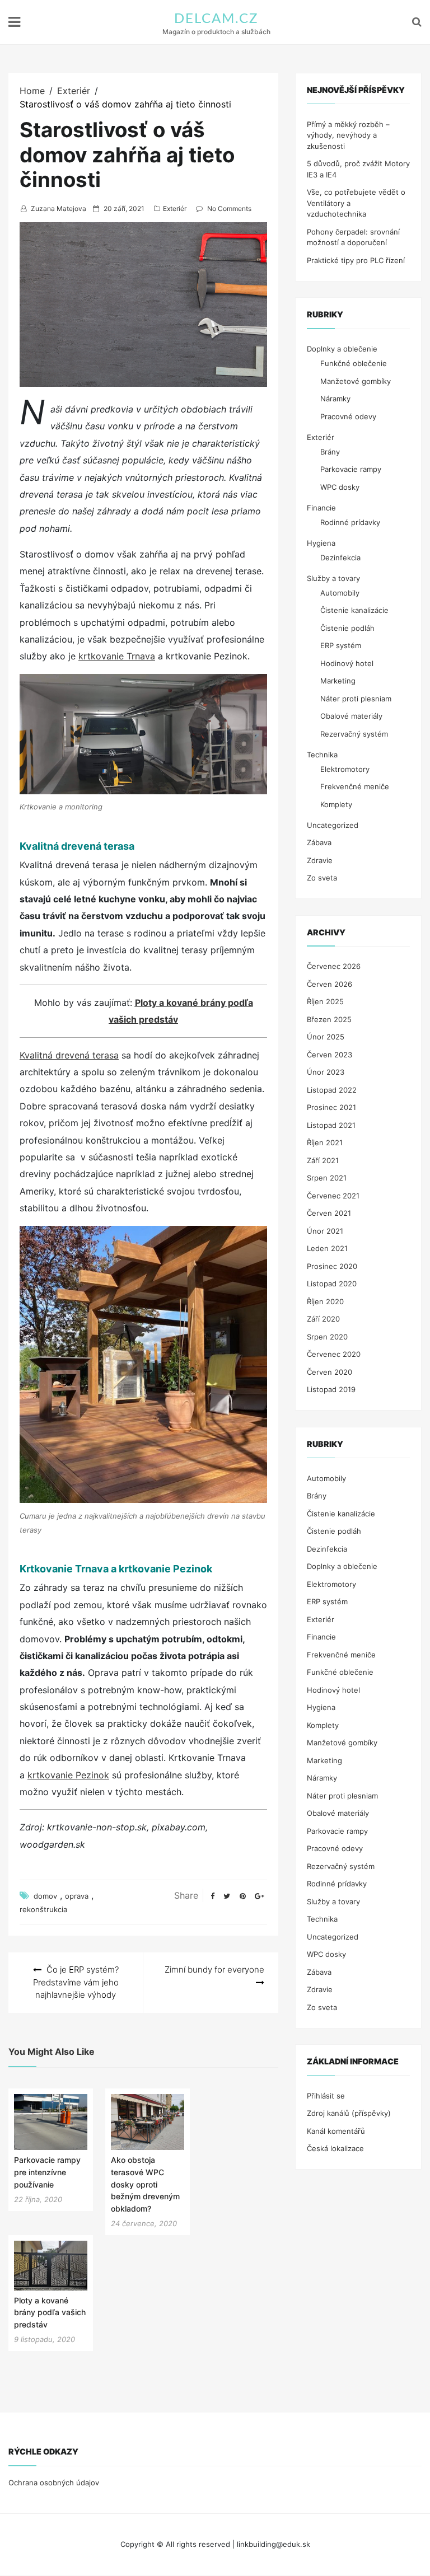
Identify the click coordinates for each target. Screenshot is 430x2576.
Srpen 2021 (327, 1178)
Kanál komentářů (336, 2131)
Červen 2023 (329, 1055)
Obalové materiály (351, 716)
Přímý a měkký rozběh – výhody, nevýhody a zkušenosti (348, 135)
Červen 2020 (329, 1372)
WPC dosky (340, 487)
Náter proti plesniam (356, 699)
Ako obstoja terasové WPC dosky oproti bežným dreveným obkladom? (145, 2184)
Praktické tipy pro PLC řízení (356, 260)
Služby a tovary (333, 578)
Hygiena (321, 543)
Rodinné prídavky (350, 522)
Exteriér (175, 209)
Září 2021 (323, 1160)
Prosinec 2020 (332, 1266)
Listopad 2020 (332, 1284)
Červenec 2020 (334, 1354)
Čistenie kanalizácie (354, 610)
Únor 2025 (326, 1037)
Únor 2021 (325, 1231)
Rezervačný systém (354, 734)
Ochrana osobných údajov (54, 2483)
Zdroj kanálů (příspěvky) (349, 2113)
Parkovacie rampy (351, 469)
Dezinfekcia (340, 558)
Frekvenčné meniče (355, 786)
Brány (330, 452)
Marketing (338, 681)
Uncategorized (333, 825)
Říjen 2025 (325, 1001)
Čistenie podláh (347, 628)
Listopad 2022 (332, 1090)
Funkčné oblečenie (354, 363)
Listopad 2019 (331, 1389)
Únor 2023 (326, 1072)
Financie (321, 508)
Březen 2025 (329, 1019)
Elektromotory (345, 769)
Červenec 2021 (333, 1196)
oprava (77, 1896)
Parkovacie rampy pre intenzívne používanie (47, 2172)
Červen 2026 (329, 984)
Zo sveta (322, 878)
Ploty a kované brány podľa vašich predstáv (50, 2312)
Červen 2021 (329, 1213)
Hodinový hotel (347, 663)
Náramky (335, 399)
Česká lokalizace (335, 2148)
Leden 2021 (327, 1248)
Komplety (336, 804)
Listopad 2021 (331, 1125)
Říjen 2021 (325, 1142)
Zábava (319, 842)
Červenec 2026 (334, 966)
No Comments (229, 209)
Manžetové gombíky (356, 381)
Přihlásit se (326, 2096)
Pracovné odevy (348, 416)
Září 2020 (323, 1319)
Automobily (340, 593)
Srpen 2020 (327, 1337)
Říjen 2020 (325, 1301)
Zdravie (320, 860)
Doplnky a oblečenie (342, 349)
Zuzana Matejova (59, 209)
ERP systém (341, 645)
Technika (322, 755)
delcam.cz (216, 19)
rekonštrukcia (43, 1909)
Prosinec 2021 (331, 1107)
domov (45, 1896)
